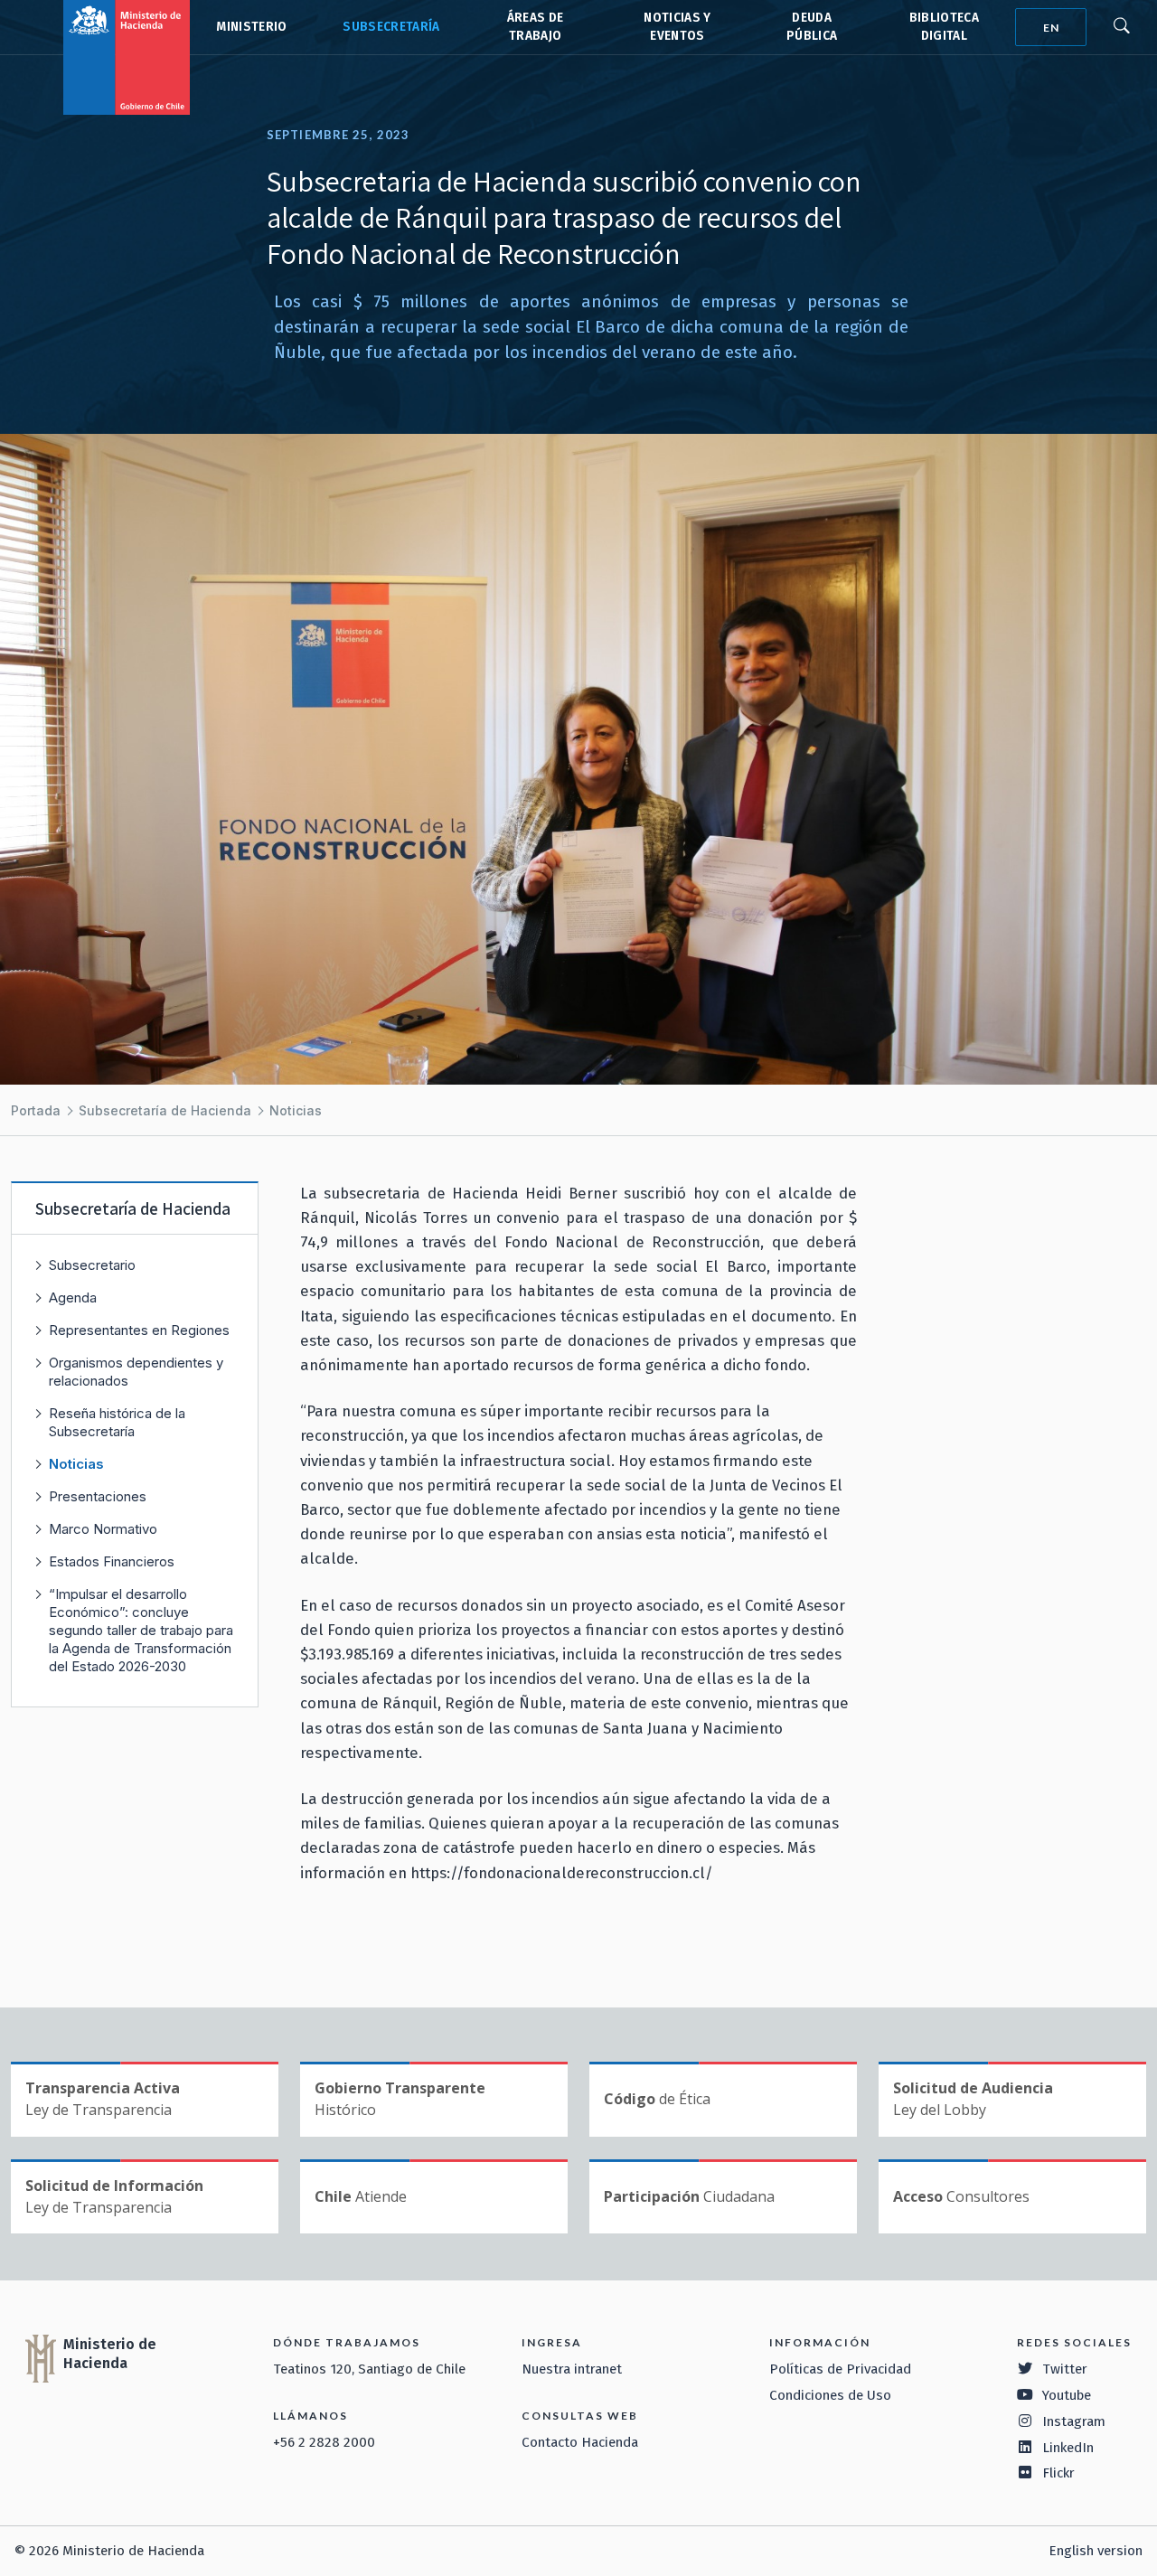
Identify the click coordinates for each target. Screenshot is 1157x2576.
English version (1096, 2551)
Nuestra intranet (572, 2369)
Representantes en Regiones (139, 1330)
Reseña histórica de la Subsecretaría (117, 1422)
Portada (36, 1110)
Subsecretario (92, 1265)
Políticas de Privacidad (840, 2369)
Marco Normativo (103, 1529)
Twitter (1065, 2369)
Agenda (73, 1297)
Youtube (1067, 2395)
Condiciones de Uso (830, 2395)
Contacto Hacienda (580, 2442)
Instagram (1074, 2421)
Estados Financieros (112, 1561)
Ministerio (251, 27)
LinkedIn (1068, 2448)
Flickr (1058, 2473)
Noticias (296, 1110)
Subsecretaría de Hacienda (390, 27)
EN (1051, 28)
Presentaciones (98, 1496)
